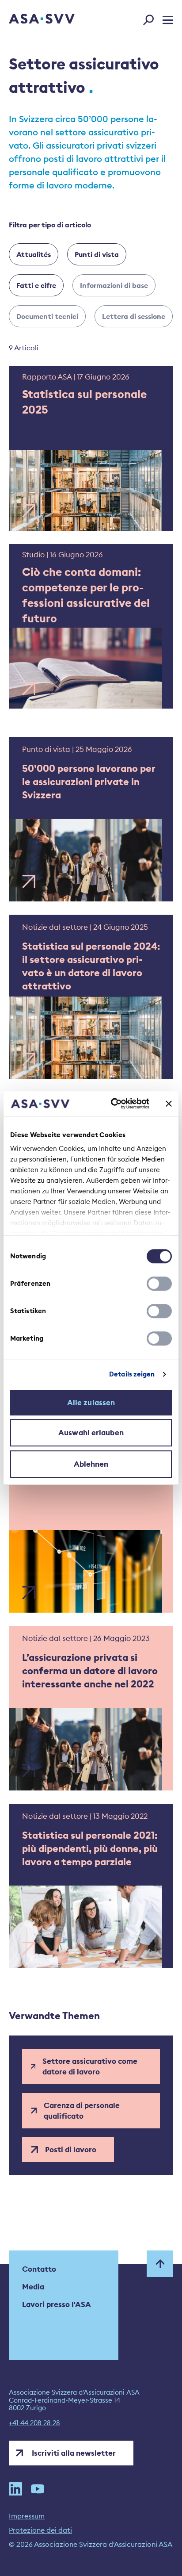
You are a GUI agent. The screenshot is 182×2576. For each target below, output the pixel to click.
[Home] (30, 19)
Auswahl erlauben (91, 1433)
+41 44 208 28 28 (34, 2423)
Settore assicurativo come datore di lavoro (90, 2066)
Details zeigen (132, 1374)
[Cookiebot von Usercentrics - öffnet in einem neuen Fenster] (113, 1104)
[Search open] (151, 18)
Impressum (27, 2516)
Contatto (39, 2269)
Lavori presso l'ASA (57, 2304)
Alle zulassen (91, 1403)
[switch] (159, 1284)
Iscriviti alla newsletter (74, 2453)
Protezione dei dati (40, 2530)
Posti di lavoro (71, 2150)
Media (33, 2287)
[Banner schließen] (169, 1104)
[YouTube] (38, 2489)
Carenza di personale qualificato (82, 2111)
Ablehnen (91, 1464)
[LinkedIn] (15, 2489)
